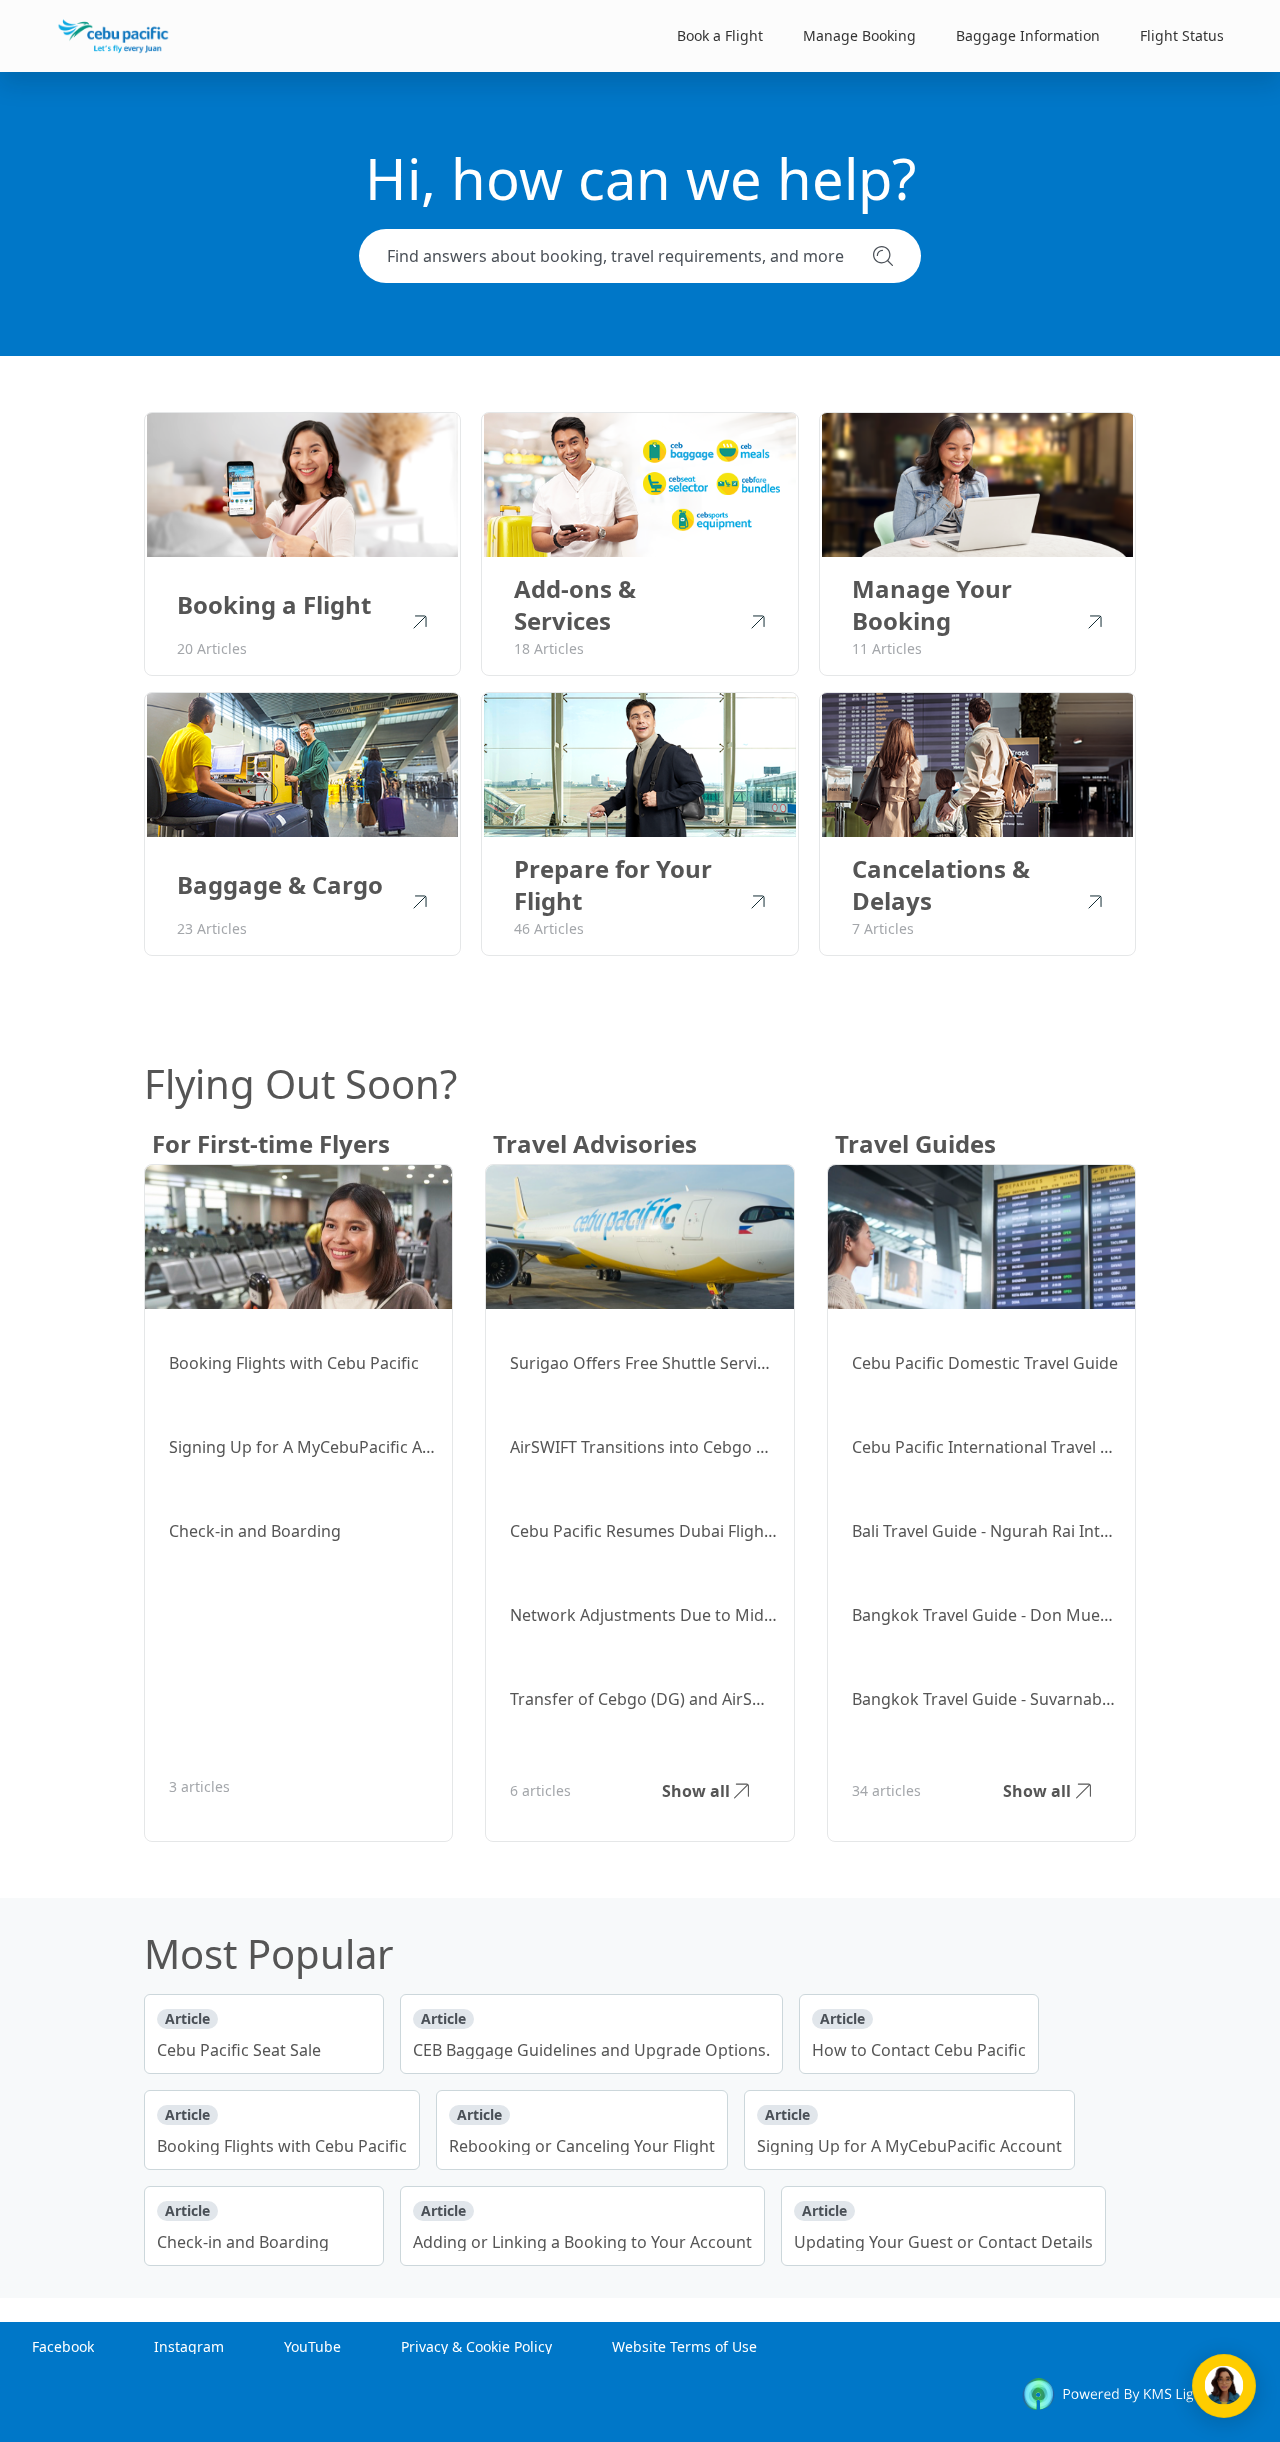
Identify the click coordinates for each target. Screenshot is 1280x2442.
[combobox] (622, 256)
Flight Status (1182, 35)
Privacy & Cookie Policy (476, 2346)
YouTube (312, 2346)
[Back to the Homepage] (113, 36)
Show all (696, 1791)
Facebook (63, 2346)
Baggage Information (1028, 35)
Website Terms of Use (684, 2346)
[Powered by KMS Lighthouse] (1135, 2397)
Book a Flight (720, 35)
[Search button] (883, 255)
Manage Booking (859, 35)
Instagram (189, 2346)
